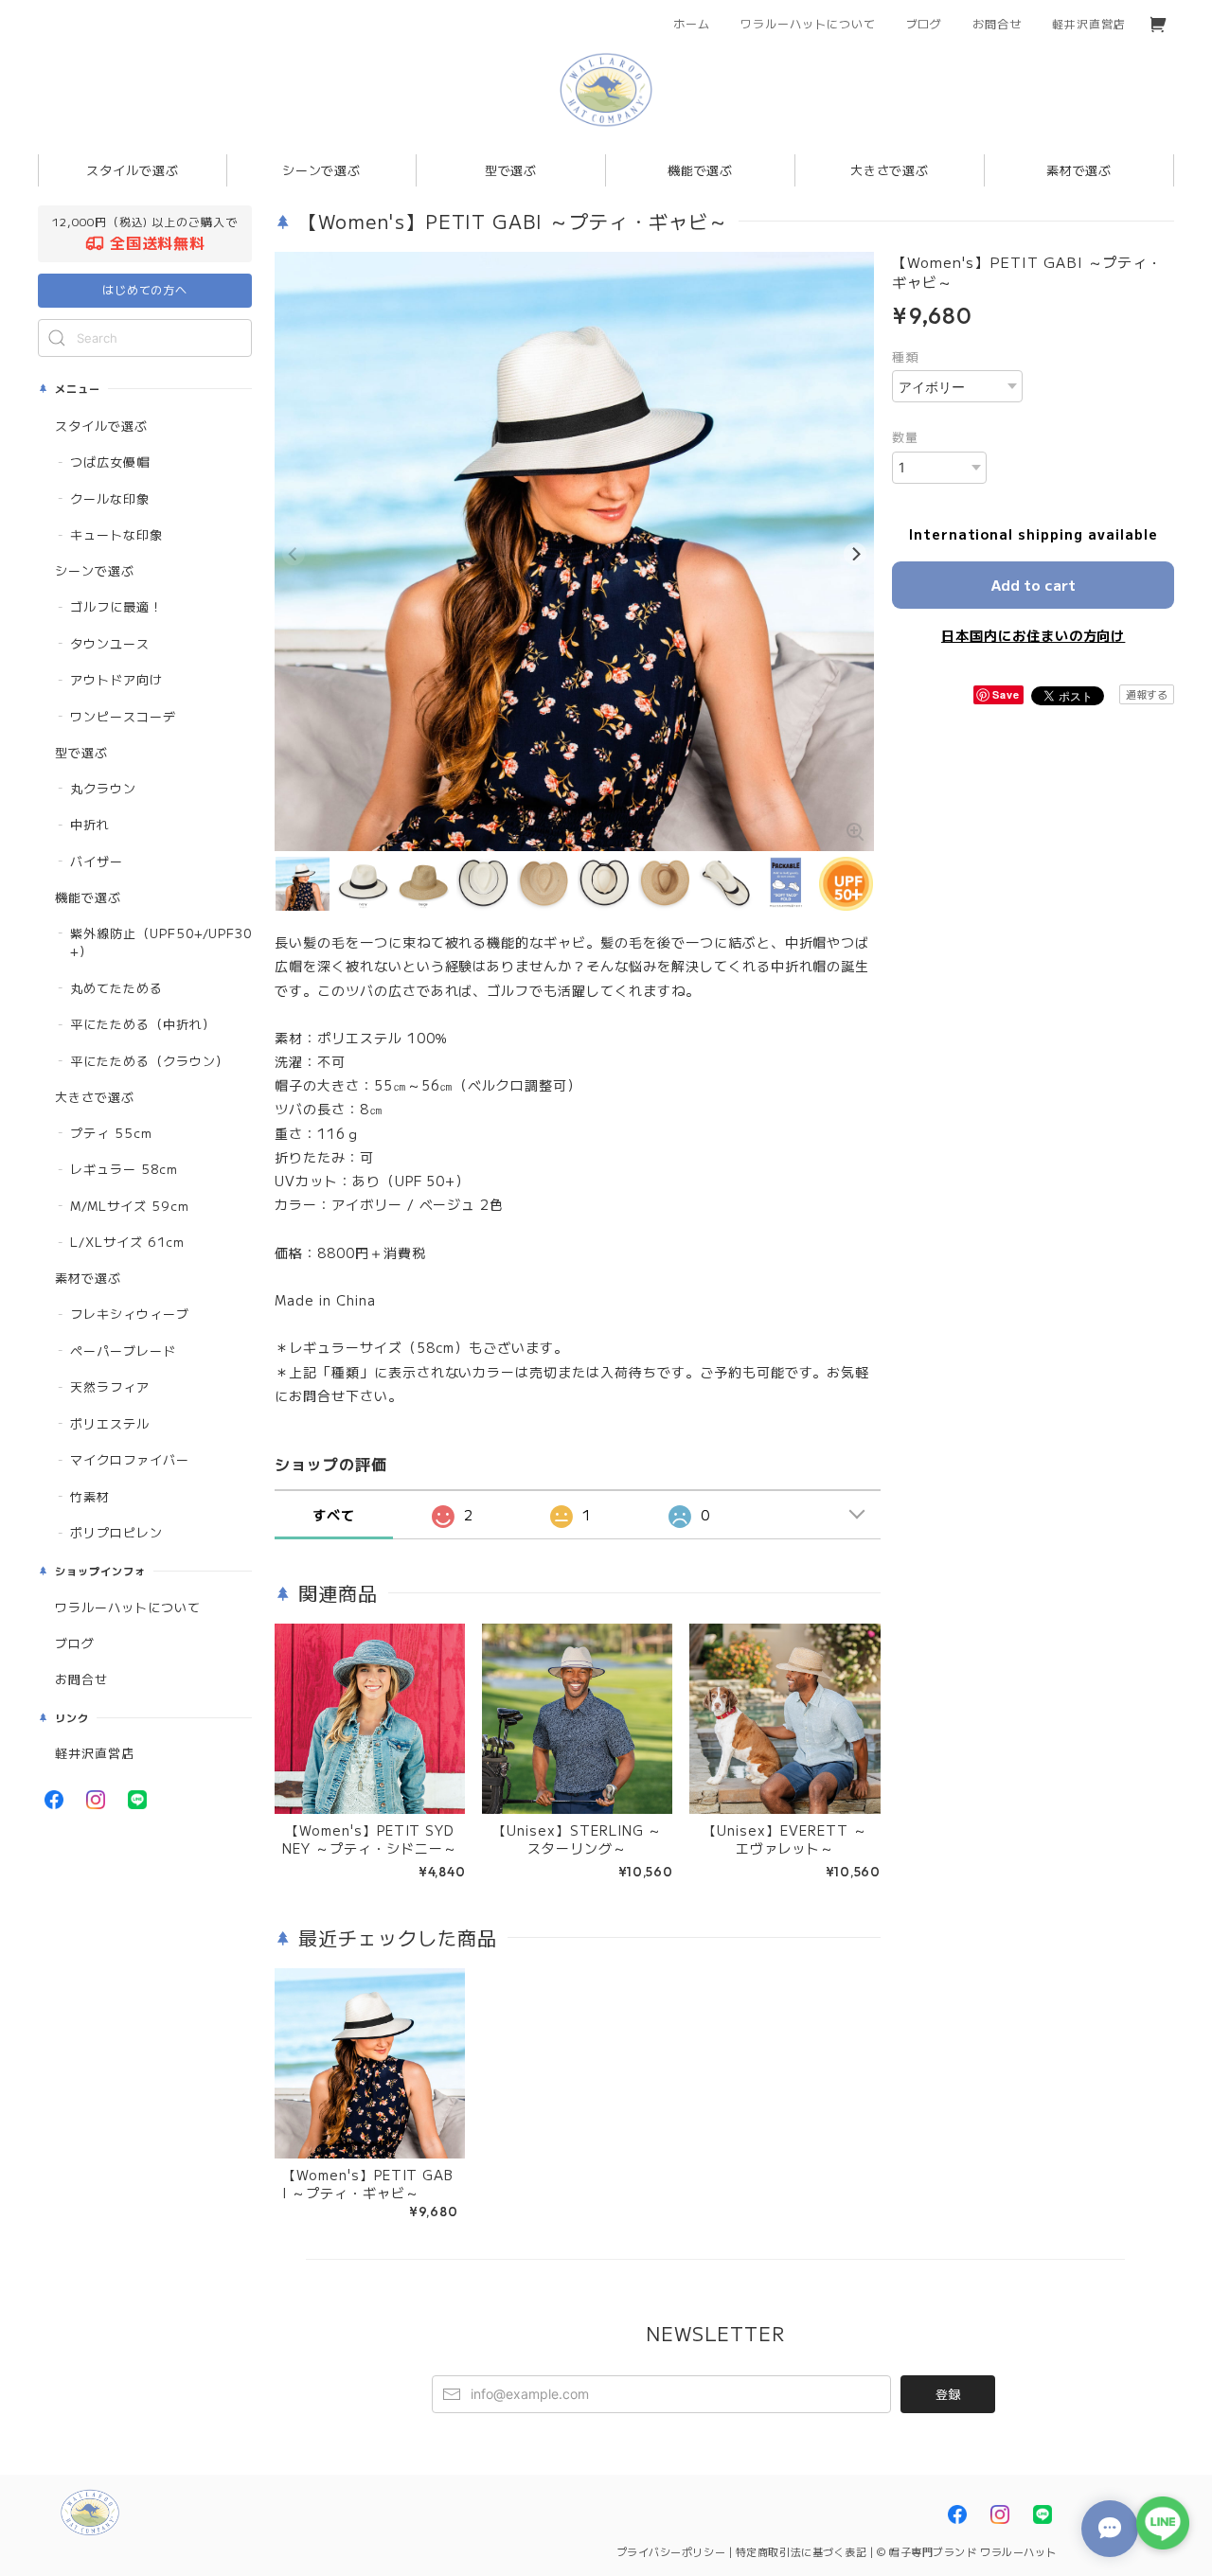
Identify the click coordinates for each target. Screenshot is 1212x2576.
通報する (1147, 694)
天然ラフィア (110, 1386)
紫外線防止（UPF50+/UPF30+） (161, 942)
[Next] (855, 554)
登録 (948, 2394)
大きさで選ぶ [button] (890, 170)
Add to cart (1034, 585)
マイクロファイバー (130, 1459)
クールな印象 (110, 498)
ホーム (692, 23)
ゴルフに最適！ (116, 606)
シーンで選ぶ (95, 570)
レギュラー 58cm (124, 1169)
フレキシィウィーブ (130, 1314)
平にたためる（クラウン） (150, 1061)
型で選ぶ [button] (511, 170)
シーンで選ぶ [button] (322, 170)
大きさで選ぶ (95, 1097)
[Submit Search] (57, 338)
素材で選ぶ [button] (1079, 170)
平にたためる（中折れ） (143, 1024)
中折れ (90, 824)
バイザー (97, 861)
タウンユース (110, 643)
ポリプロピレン (116, 1532)
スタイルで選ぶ (101, 426)
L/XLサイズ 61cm (127, 1242)
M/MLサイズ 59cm (130, 1206)
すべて (334, 1515)
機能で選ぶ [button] (701, 170)
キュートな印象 (116, 534)
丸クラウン (103, 788)
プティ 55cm (111, 1133)
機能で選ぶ (88, 897)
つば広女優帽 (110, 462)
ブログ (925, 23)
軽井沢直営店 (1089, 23)
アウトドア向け (116, 679)
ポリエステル (110, 1423)
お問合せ (997, 23)
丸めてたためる (116, 988)
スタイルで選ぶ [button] (133, 170)
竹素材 (90, 1496)
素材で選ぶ (88, 1278)
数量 (905, 437)
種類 (905, 356)
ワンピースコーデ (123, 716)
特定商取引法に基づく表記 (802, 2551)
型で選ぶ (81, 752)
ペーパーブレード (123, 1350)
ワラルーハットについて (808, 23)
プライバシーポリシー (671, 2551)
